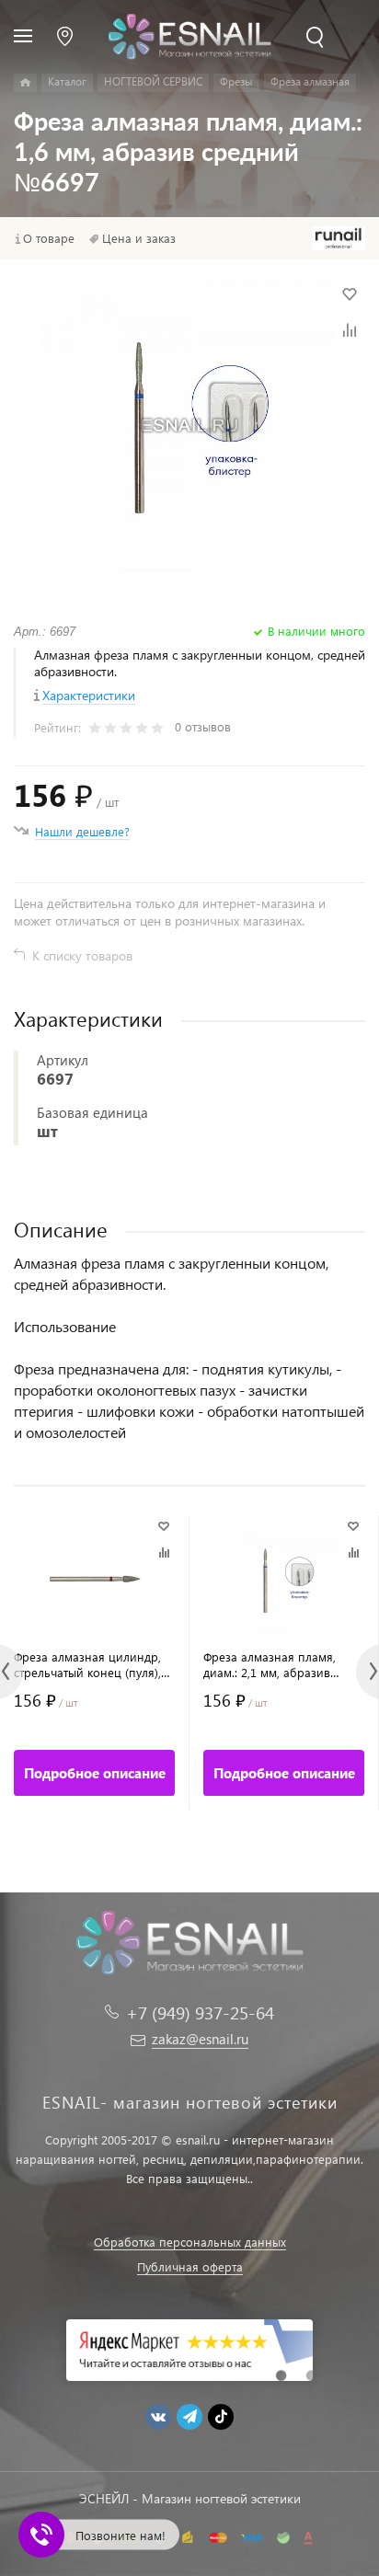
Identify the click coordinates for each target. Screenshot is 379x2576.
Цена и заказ (139, 238)
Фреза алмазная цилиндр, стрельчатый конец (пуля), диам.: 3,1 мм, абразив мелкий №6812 (87, 1664)
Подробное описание (95, 1773)
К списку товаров (82, 955)
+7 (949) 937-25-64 (200, 2012)
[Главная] (25, 83)
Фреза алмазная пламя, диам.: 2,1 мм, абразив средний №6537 (270, 1664)
